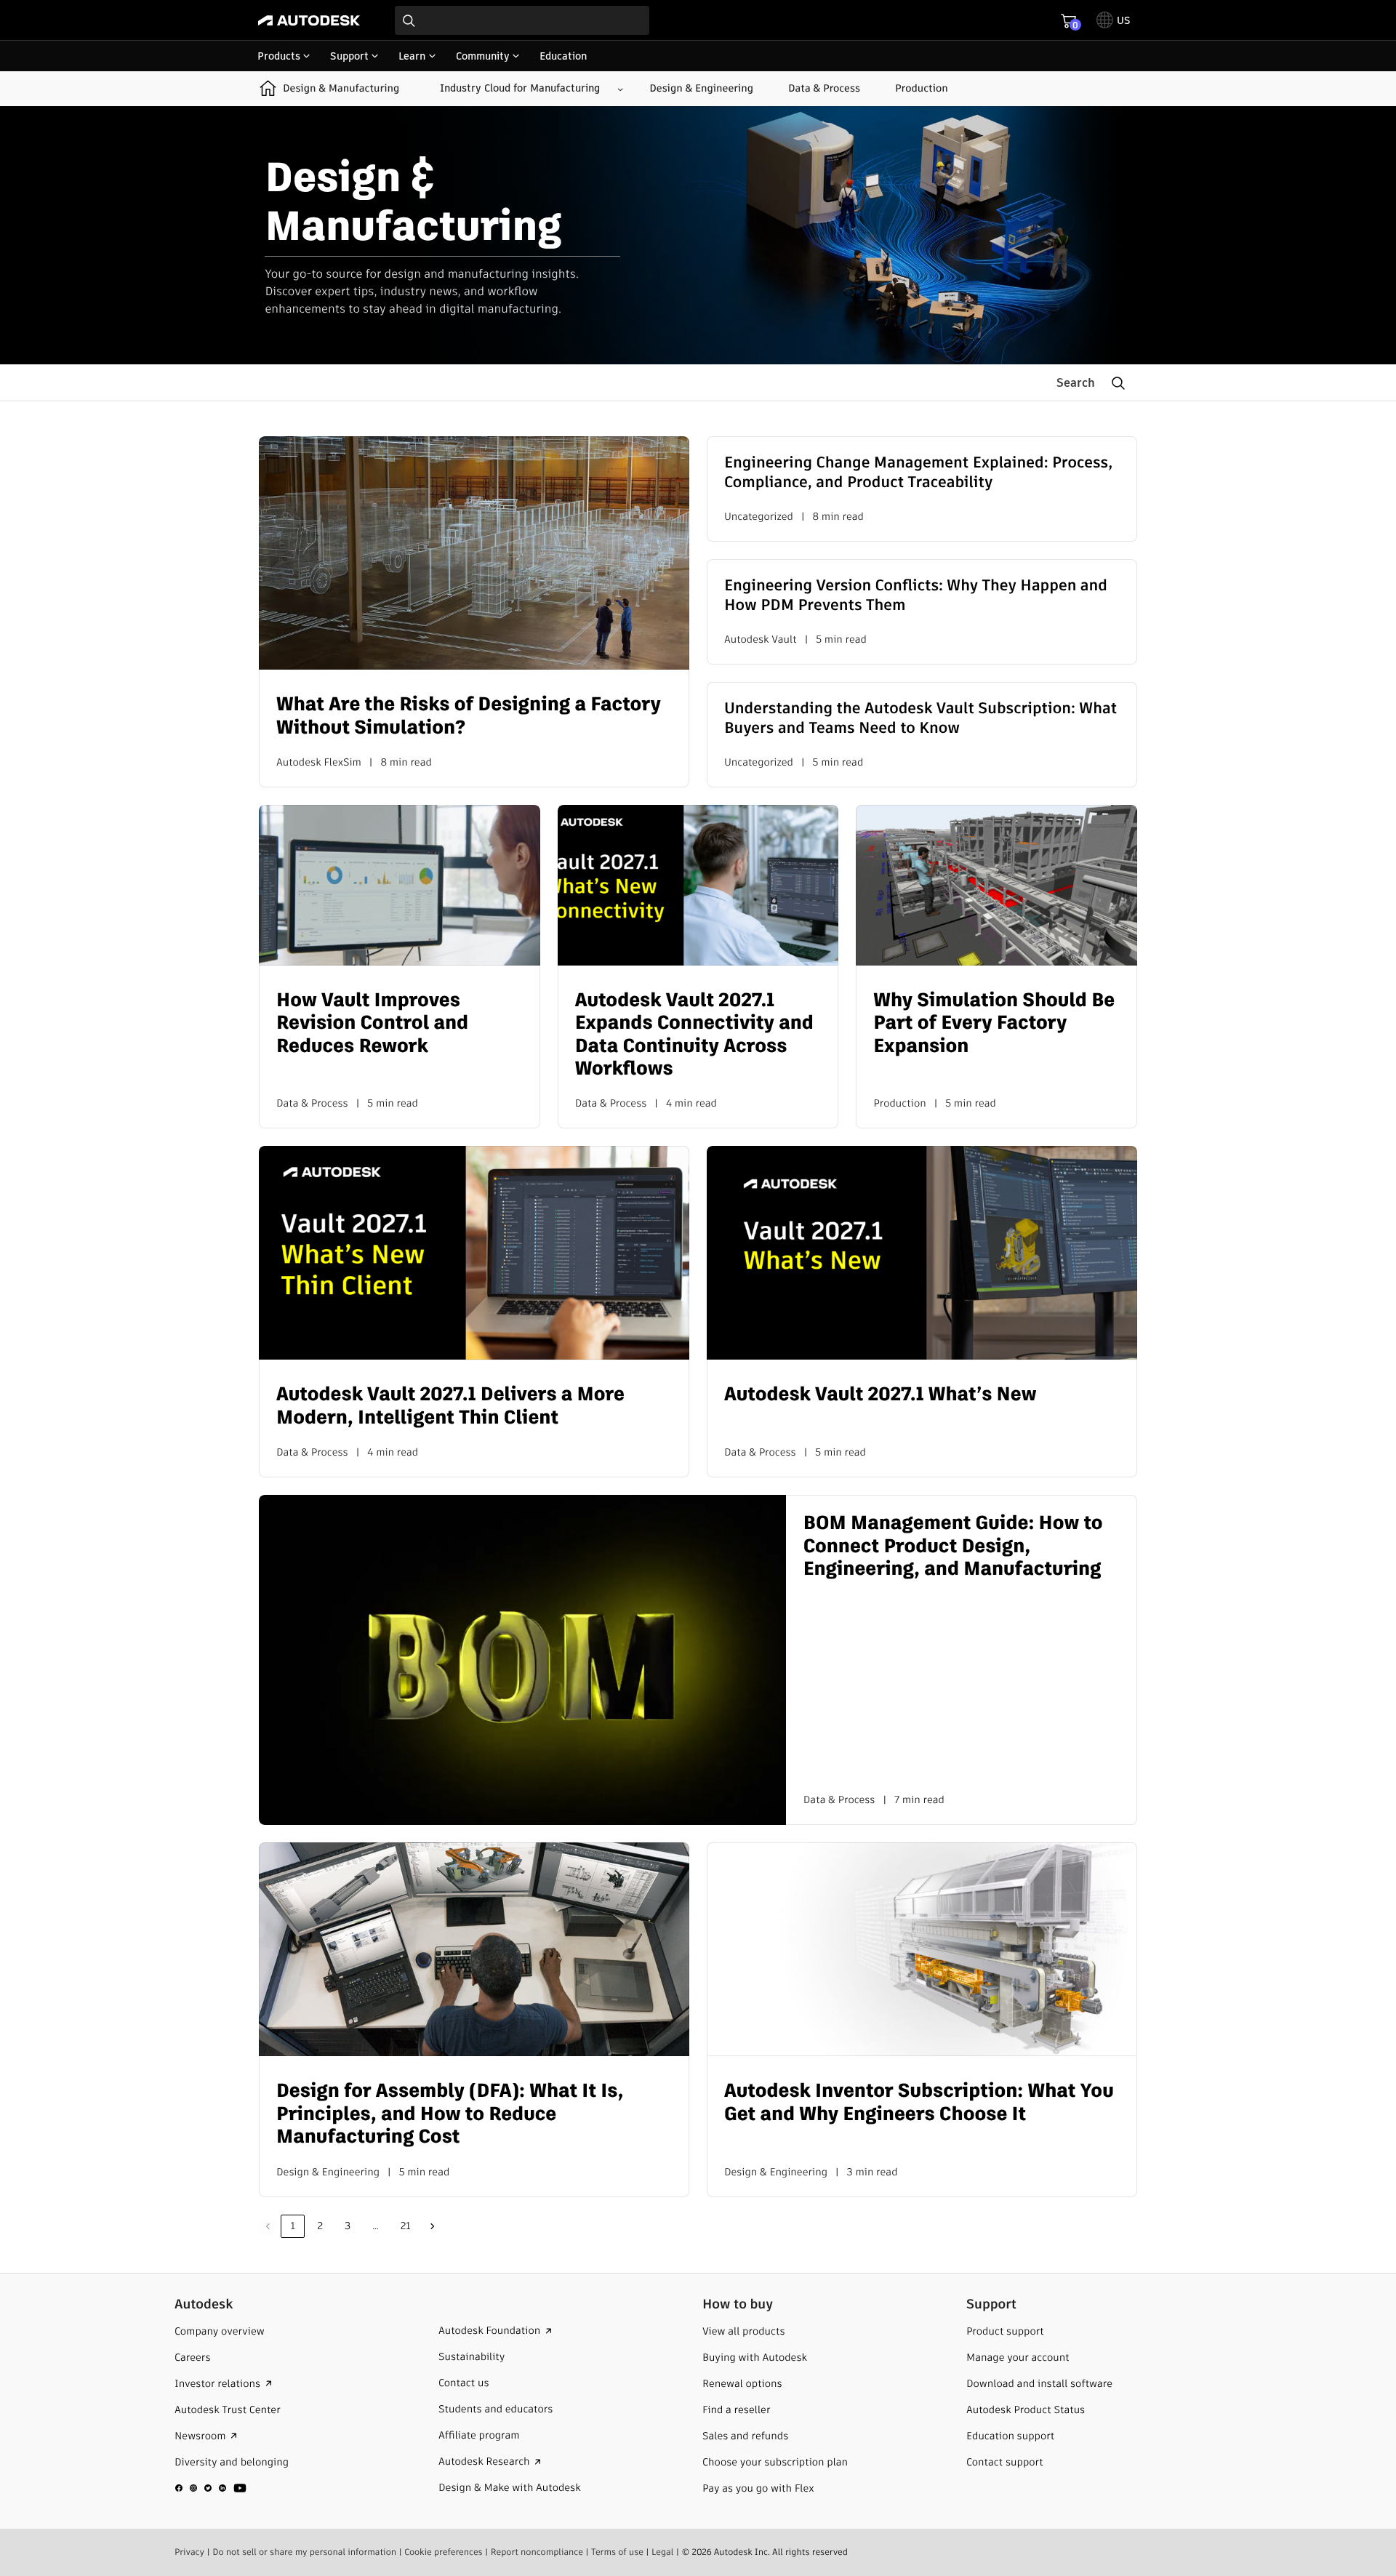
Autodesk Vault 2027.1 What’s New (880, 1395)
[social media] (211, 2487)
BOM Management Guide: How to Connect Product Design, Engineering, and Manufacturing (953, 1546)
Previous (268, 2226)
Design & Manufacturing (341, 88)
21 (406, 2226)
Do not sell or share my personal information (304, 2552)
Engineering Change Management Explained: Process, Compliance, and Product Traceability (918, 473)
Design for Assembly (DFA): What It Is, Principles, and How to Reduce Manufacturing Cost (450, 2114)
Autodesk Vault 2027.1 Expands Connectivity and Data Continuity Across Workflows (694, 1035)
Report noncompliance (537, 2552)
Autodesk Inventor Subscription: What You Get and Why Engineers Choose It (919, 2103)
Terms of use (617, 2552)
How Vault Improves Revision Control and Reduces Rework (372, 1024)
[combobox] (522, 20)
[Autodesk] (309, 20)
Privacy (189, 2552)
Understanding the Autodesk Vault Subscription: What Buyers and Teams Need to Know (920, 719)
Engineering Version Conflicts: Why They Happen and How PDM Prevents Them (916, 596)
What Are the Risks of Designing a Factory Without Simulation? (469, 716)
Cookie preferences (444, 2552)
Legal (662, 2552)
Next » (433, 2226)
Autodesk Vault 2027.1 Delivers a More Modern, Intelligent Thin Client (450, 1406)
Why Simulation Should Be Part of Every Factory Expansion (994, 1024)
